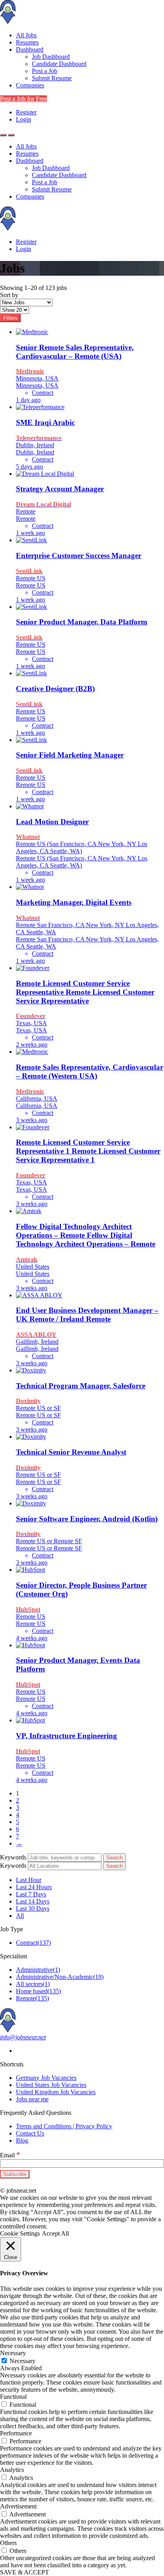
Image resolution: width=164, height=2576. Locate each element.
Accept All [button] (55, 2233)
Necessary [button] (13, 2353)
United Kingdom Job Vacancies (56, 2092)
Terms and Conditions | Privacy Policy (64, 2126)
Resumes (27, 42)
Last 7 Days (31, 1894)
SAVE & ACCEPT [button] (24, 2572)
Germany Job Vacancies (46, 2078)
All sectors (33, 1984)
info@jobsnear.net (23, 2037)
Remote (32, 1998)
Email (10, 2155)
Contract (33, 1943)
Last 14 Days (33, 1901)
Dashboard (30, 49)
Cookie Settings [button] (20, 2233)
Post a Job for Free (23, 99)
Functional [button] (13, 2397)
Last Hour (29, 1880)
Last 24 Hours (34, 1887)
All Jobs (26, 35)
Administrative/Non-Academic (60, 1977)
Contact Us (30, 2133)
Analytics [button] (12, 2470)
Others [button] (8, 2543)
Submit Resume (52, 78)
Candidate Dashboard (59, 64)
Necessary (22, 2361)
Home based (38, 1991)
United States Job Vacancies (51, 2085)
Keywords (13, 1857)
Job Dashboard (51, 57)
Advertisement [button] (18, 2506)
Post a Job (45, 71)
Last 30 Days (33, 1908)
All (20, 1916)
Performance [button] (16, 2433)
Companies (30, 85)
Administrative (38, 1970)
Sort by (9, 295)
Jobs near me (32, 2099)
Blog (22, 2140)
